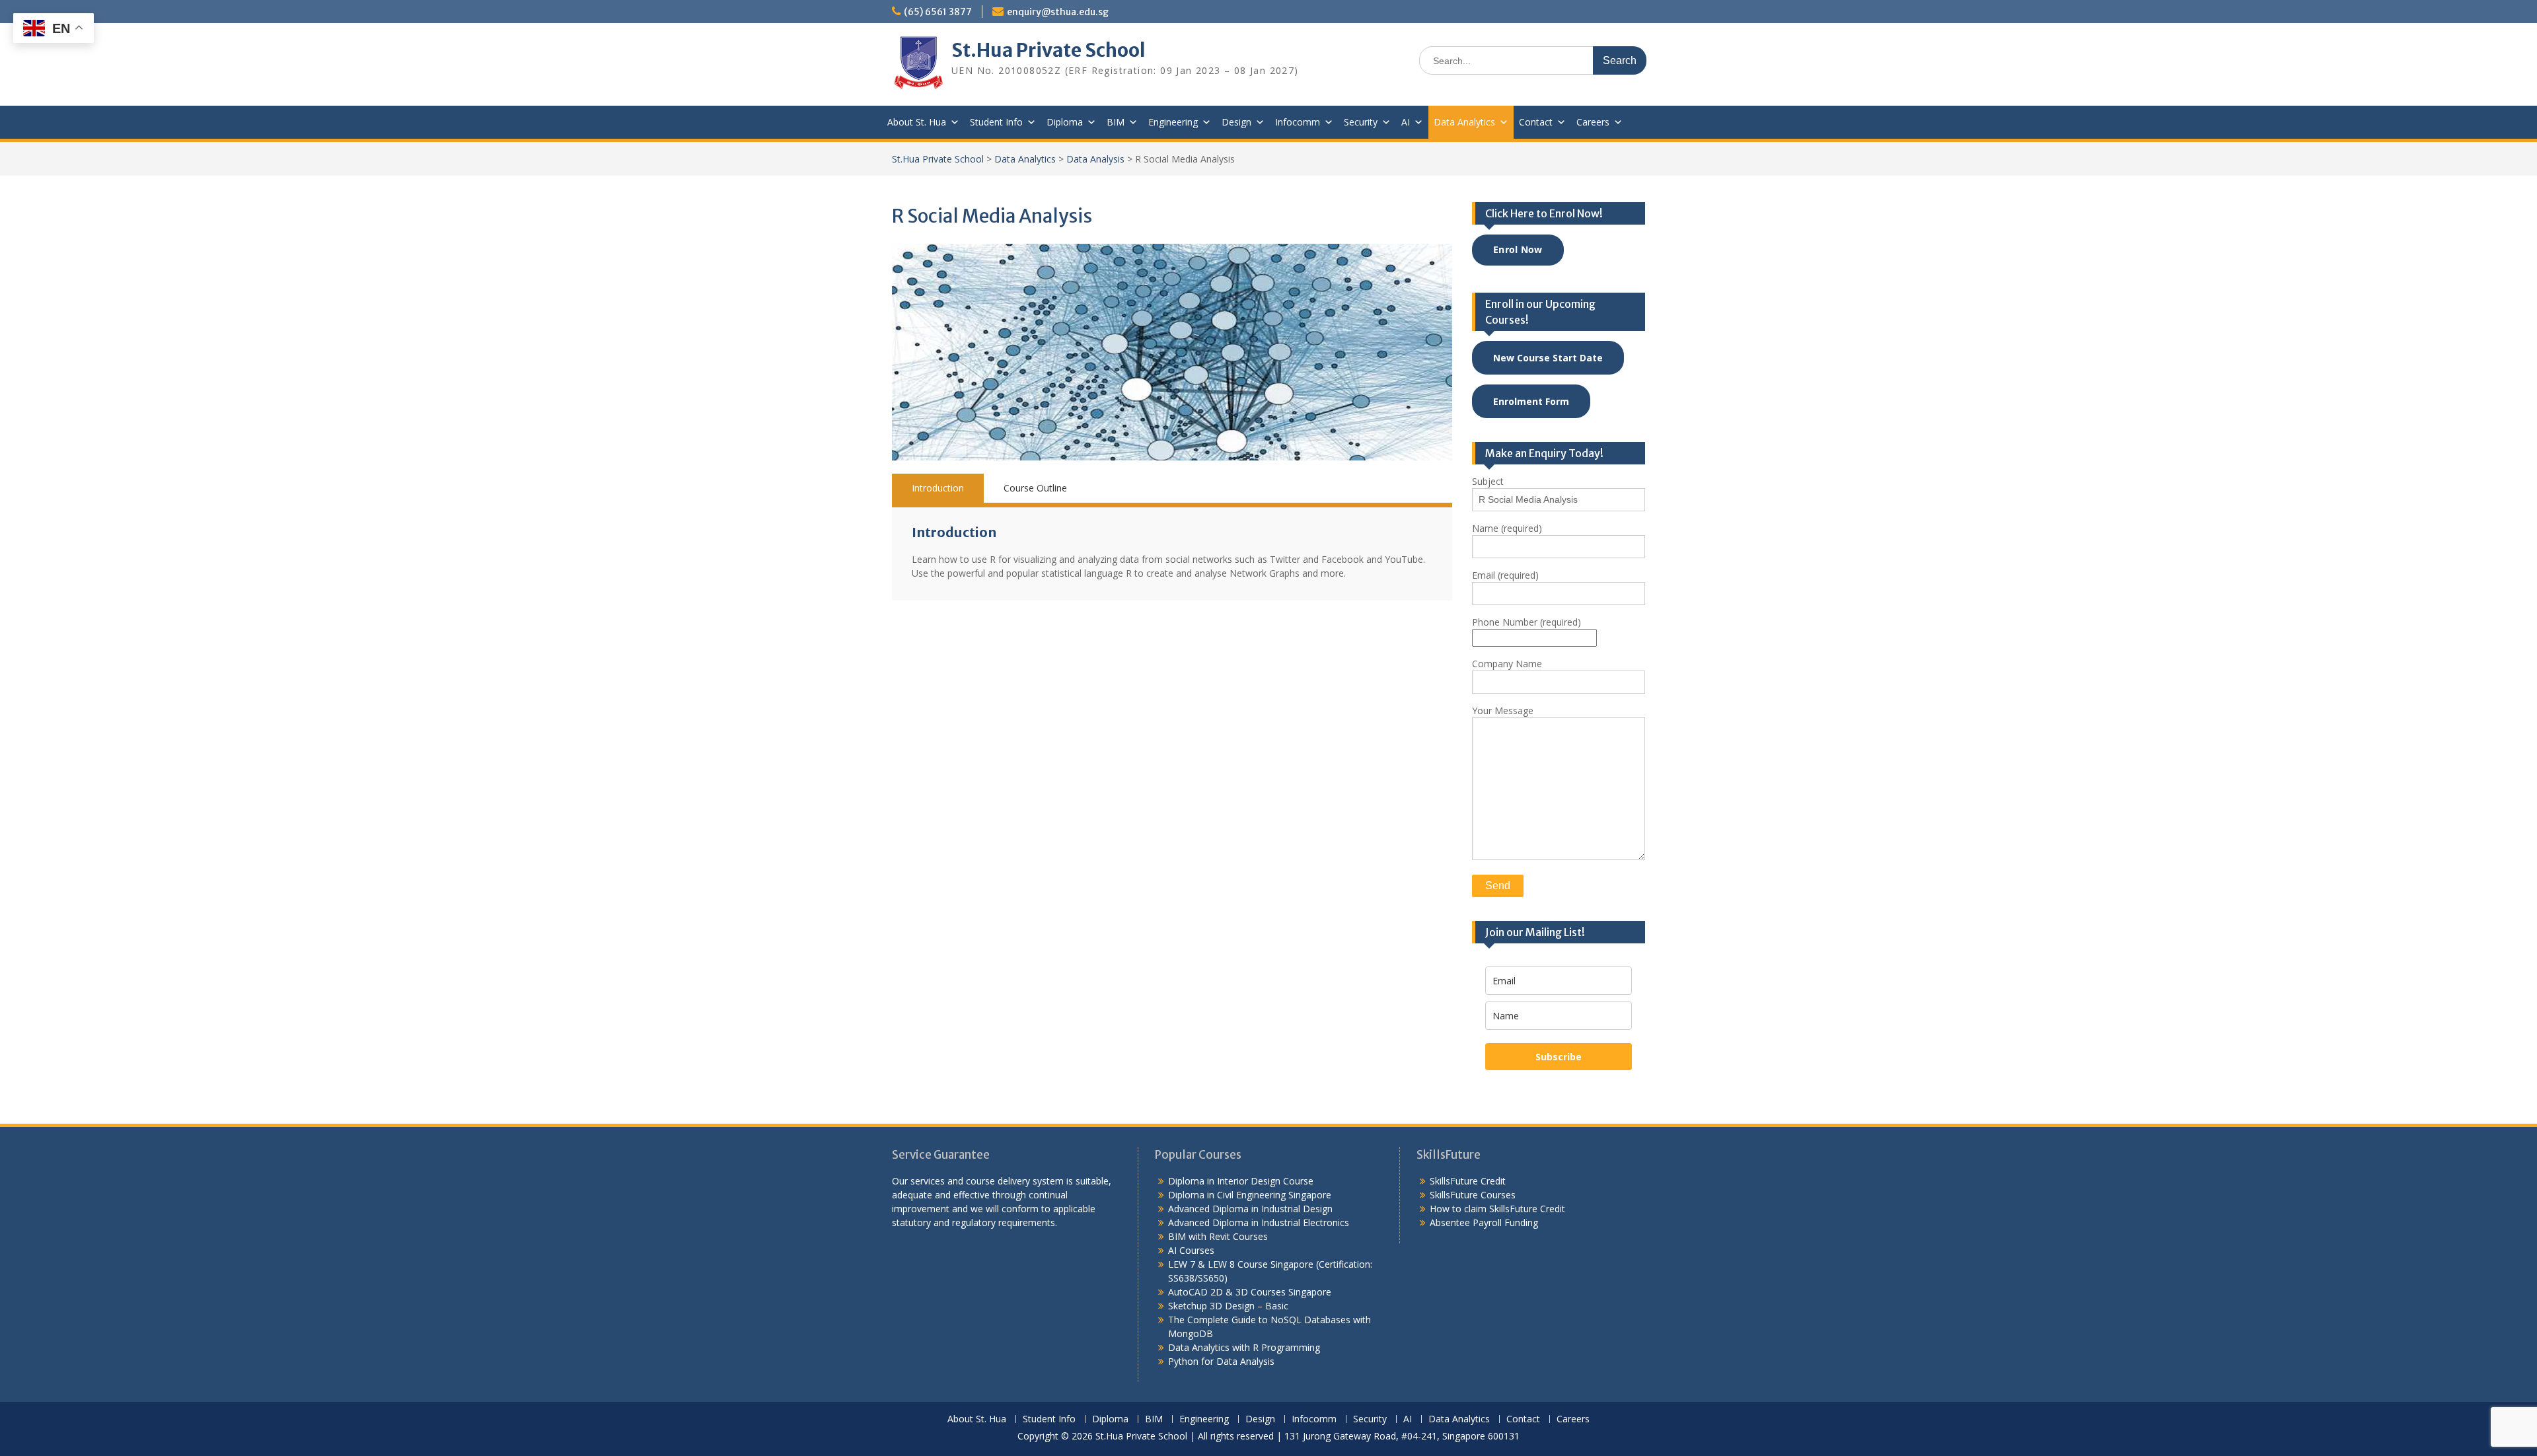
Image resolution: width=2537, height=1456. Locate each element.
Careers (1593, 122)
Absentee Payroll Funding (1484, 1222)
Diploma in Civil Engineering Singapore (1250, 1195)
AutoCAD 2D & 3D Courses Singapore (1250, 1292)
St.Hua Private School (1048, 50)
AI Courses (1191, 1250)
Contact (1536, 122)
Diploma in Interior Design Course (1241, 1181)
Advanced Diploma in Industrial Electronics (1259, 1222)
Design (1236, 122)
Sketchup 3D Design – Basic (1228, 1306)
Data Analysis (1095, 159)
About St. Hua (917, 122)
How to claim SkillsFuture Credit (1497, 1209)
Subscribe (1559, 1057)
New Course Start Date (1548, 358)
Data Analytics (1464, 122)
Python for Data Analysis (1221, 1361)
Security (1361, 122)
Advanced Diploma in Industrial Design (1250, 1209)
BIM (1116, 122)
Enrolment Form (1531, 401)
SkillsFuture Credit (1468, 1181)
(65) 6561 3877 (938, 12)
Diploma (1065, 122)
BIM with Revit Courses (1218, 1236)
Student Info (996, 122)
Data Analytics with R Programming (1244, 1347)
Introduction (938, 488)
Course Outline (1035, 488)
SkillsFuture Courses (1473, 1195)
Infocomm (1298, 122)
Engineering (1173, 122)
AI (1406, 122)
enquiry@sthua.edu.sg (1058, 12)
